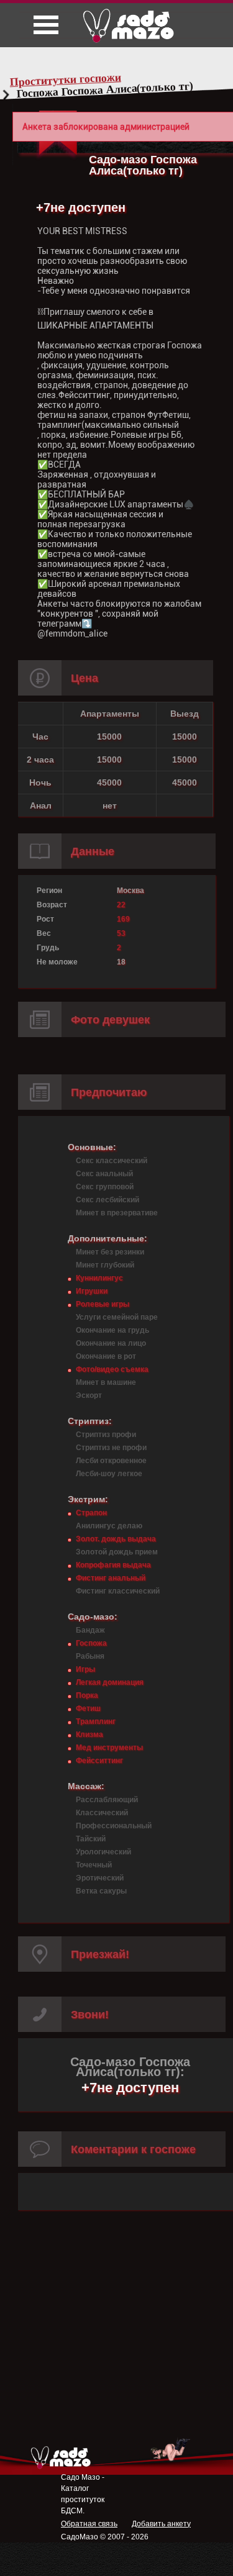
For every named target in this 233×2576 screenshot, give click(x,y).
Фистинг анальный (111, 1578)
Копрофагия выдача (113, 1565)
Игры (85, 1669)
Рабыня (90, 1656)
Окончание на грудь (112, 1330)
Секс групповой (105, 1187)
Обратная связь (89, 2524)
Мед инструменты (109, 1748)
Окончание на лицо (111, 1343)
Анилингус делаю (109, 1526)
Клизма (89, 1735)
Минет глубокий (105, 1265)
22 (121, 905)
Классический (102, 1813)
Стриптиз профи (106, 1435)
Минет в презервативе (117, 1213)
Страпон (91, 1513)
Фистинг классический (118, 1591)
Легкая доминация (110, 1682)
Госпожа (91, 1643)
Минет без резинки (110, 1252)
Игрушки (92, 1291)
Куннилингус (99, 1278)
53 (121, 933)
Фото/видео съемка (112, 1369)
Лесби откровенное (111, 1461)
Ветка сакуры (101, 1891)
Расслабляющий (107, 1800)
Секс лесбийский (107, 1200)
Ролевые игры (103, 1304)
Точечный (94, 1865)
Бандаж (90, 1630)
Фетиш (88, 1708)
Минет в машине (106, 1382)
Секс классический (112, 1161)
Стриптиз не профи (111, 1448)
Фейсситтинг (99, 1761)
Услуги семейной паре (117, 1317)
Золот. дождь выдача (116, 1539)
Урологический (103, 1852)
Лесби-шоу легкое (109, 1474)
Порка (87, 1695)
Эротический (100, 1878)
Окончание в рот (106, 1356)
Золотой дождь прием (117, 1552)
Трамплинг (96, 1721)
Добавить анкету (161, 2524)
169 (123, 919)
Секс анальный (104, 1174)
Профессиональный (114, 1826)
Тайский (91, 1839)
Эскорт (89, 1395)
